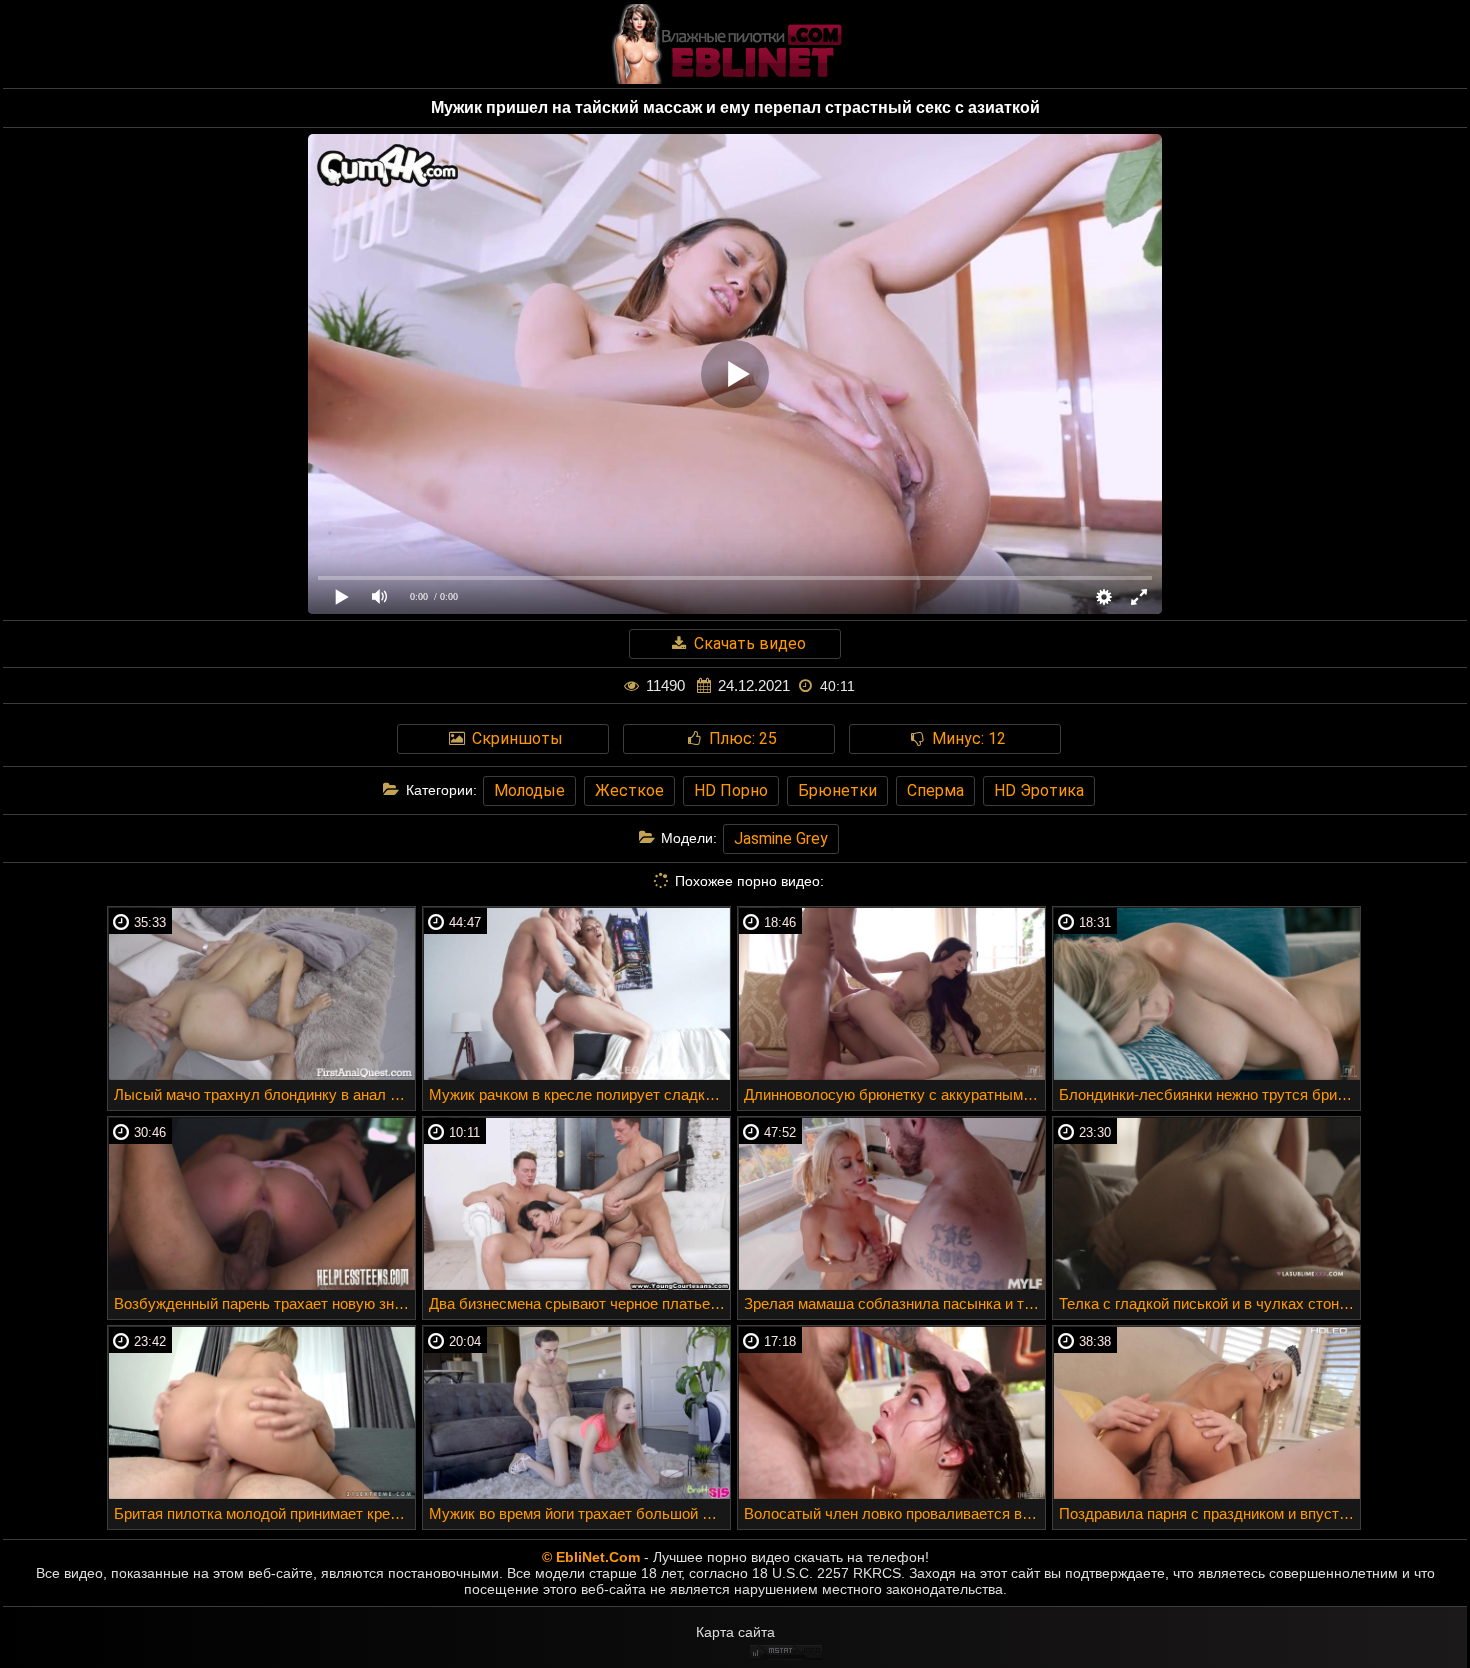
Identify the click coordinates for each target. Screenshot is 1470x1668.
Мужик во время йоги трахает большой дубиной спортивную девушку (579, 1513)
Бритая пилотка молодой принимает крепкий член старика (264, 1513)
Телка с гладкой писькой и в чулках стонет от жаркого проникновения (1209, 1303)
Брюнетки (837, 790)
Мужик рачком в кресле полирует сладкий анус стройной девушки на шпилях (579, 1094)
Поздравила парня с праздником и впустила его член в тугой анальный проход (1209, 1513)
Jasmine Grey (781, 838)
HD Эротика (1039, 790)
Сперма (935, 790)
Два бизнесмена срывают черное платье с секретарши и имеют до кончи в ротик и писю (579, 1303)
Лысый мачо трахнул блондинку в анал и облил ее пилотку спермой (264, 1094)
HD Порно (731, 790)
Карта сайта (735, 1632)
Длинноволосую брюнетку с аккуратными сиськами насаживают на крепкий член (894, 1094)
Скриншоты (515, 738)
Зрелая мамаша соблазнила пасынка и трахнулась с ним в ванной (894, 1303)
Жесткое (629, 790)
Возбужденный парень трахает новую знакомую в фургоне (264, 1303)
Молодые (529, 790)
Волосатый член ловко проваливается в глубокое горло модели (894, 1513)
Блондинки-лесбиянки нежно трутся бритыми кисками (1209, 1094)
